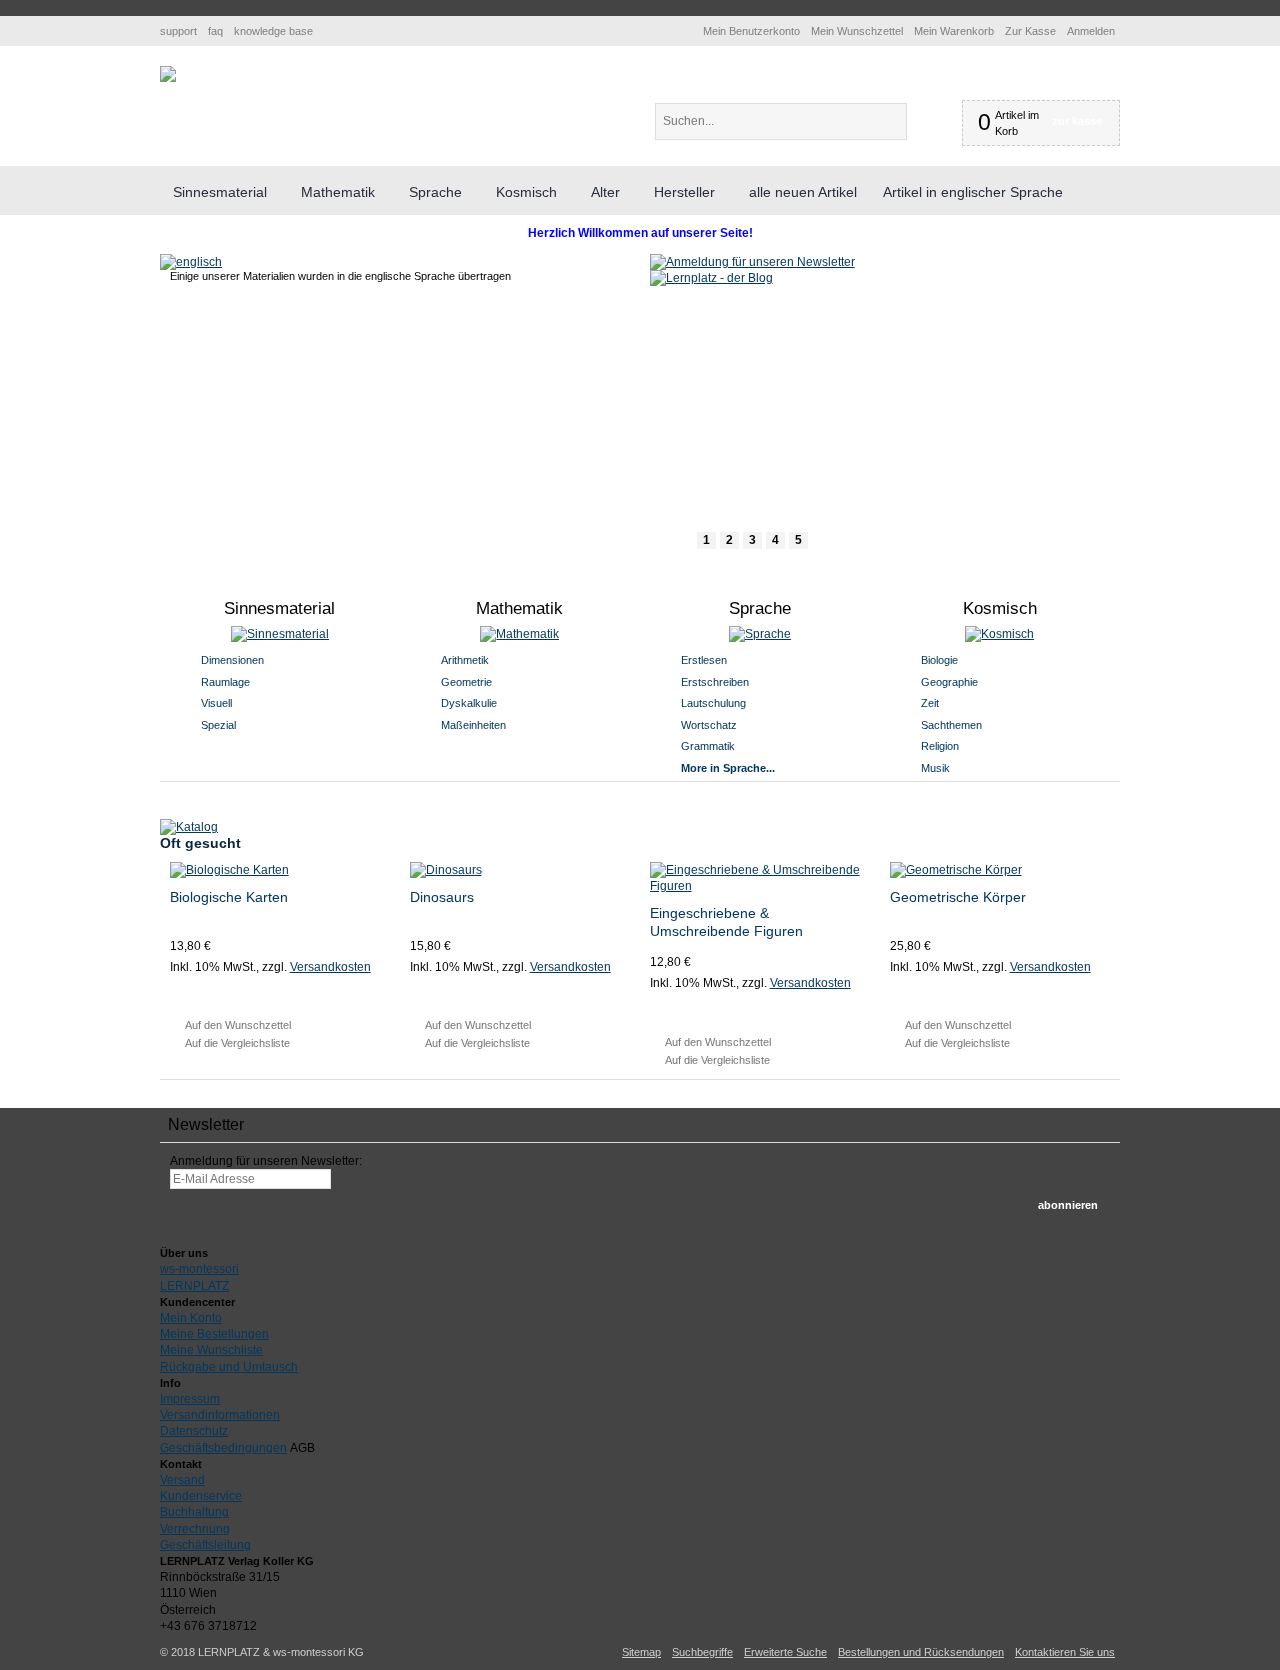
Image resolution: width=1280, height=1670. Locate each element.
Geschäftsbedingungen (223, 1448)
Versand (182, 1480)
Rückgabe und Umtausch (229, 1367)
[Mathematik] (520, 634)
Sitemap (641, 1652)
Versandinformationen (220, 1415)
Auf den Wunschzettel (238, 1025)
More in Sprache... (728, 768)
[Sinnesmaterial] (280, 634)
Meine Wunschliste (211, 1350)
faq (215, 31)
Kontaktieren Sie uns (1065, 1652)
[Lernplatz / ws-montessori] (168, 74)
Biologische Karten (229, 897)
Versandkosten (330, 967)
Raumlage (225, 682)
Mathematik (519, 608)
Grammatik (708, 746)
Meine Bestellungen (214, 1334)
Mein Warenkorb (954, 31)
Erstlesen (704, 660)
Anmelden (1091, 31)
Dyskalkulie (469, 703)
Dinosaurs (442, 897)
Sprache (760, 608)
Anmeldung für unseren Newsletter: (266, 1161)
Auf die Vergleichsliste (237, 1043)
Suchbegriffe (702, 1652)
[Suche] (923, 121)
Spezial (218, 725)
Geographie (949, 682)
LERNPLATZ (194, 1286)
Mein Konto (191, 1318)
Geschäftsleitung (205, 1545)
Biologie (939, 660)
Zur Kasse (1030, 31)
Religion (940, 746)
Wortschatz (709, 725)
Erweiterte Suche (785, 1652)
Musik (935, 768)
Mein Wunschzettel (857, 31)
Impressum (190, 1399)
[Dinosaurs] (520, 870)
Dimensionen (232, 660)
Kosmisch (1000, 608)
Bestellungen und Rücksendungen (921, 1652)
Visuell (216, 703)
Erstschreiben (715, 682)
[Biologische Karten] (280, 870)
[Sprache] (760, 634)
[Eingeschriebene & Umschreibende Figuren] (760, 878)
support (178, 31)
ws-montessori (199, 1269)
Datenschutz (194, 1431)
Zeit (930, 703)
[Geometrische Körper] (1000, 870)
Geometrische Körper (958, 897)
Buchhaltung (194, 1512)
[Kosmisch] (1000, 634)
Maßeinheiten (473, 725)
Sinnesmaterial (279, 608)
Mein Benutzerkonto (751, 31)
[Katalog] (189, 827)
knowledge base (273, 31)
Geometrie (466, 682)
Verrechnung (195, 1529)
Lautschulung (713, 703)
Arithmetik (465, 660)
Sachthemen (951, 725)
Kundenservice (201, 1496)
